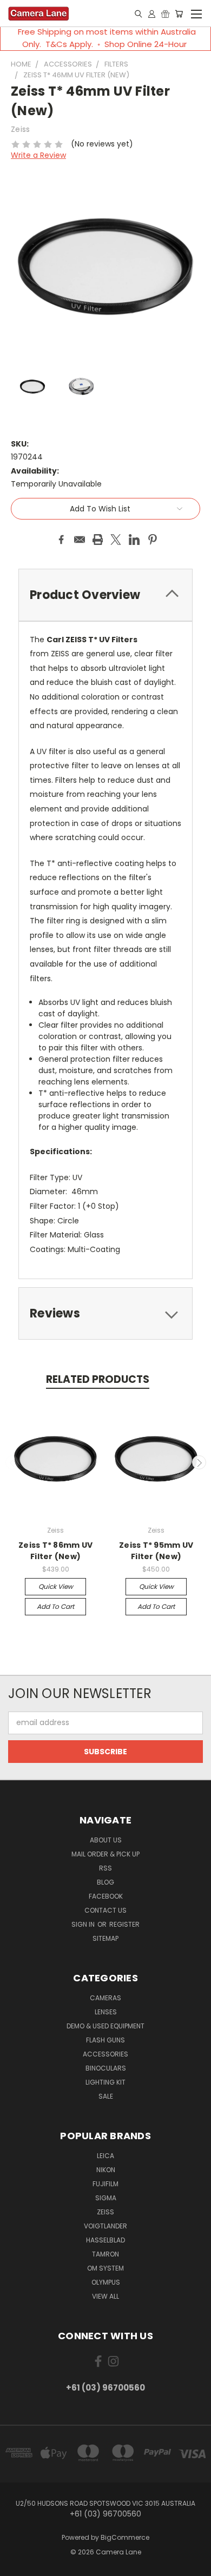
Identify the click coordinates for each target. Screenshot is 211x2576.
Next (199, 1462)
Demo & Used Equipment (105, 2026)
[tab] (105, 1313)
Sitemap (105, 1938)
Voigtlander (105, 2226)
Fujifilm (105, 2184)
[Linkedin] (134, 540)
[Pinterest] (153, 540)
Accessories (105, 2054)
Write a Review (38, 155)
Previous (12, 1462)
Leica (105, 2156)
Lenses (106, 2012)
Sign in (84, 1924)
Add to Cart (55, 1606)
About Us (106, 1840)
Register (124, 1924)
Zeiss (105, 2212)
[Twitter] (116, 540)
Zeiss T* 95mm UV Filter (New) (156, 1551)
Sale (106, 2096)
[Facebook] (61, 540)
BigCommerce (125, 2537)
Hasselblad (105, 2240)
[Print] (98, 540)
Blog (105, 1882)
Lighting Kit (105, 2082)
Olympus (106, 2282)
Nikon (106, 2170)
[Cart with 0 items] (179, 14)
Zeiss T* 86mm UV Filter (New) (55, 1551)
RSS (105, 1868)
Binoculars (106, 2068)
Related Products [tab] (98, 1379)
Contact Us (105, 1910)
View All (105, 2296)
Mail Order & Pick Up (105, 1854)
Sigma (106, 2198)
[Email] (80, 540)
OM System (105, 2268)
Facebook (106, 1896)
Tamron (105, 2254)
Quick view (56, 1586)
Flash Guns (105, 2040)
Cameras (105, 1998)
